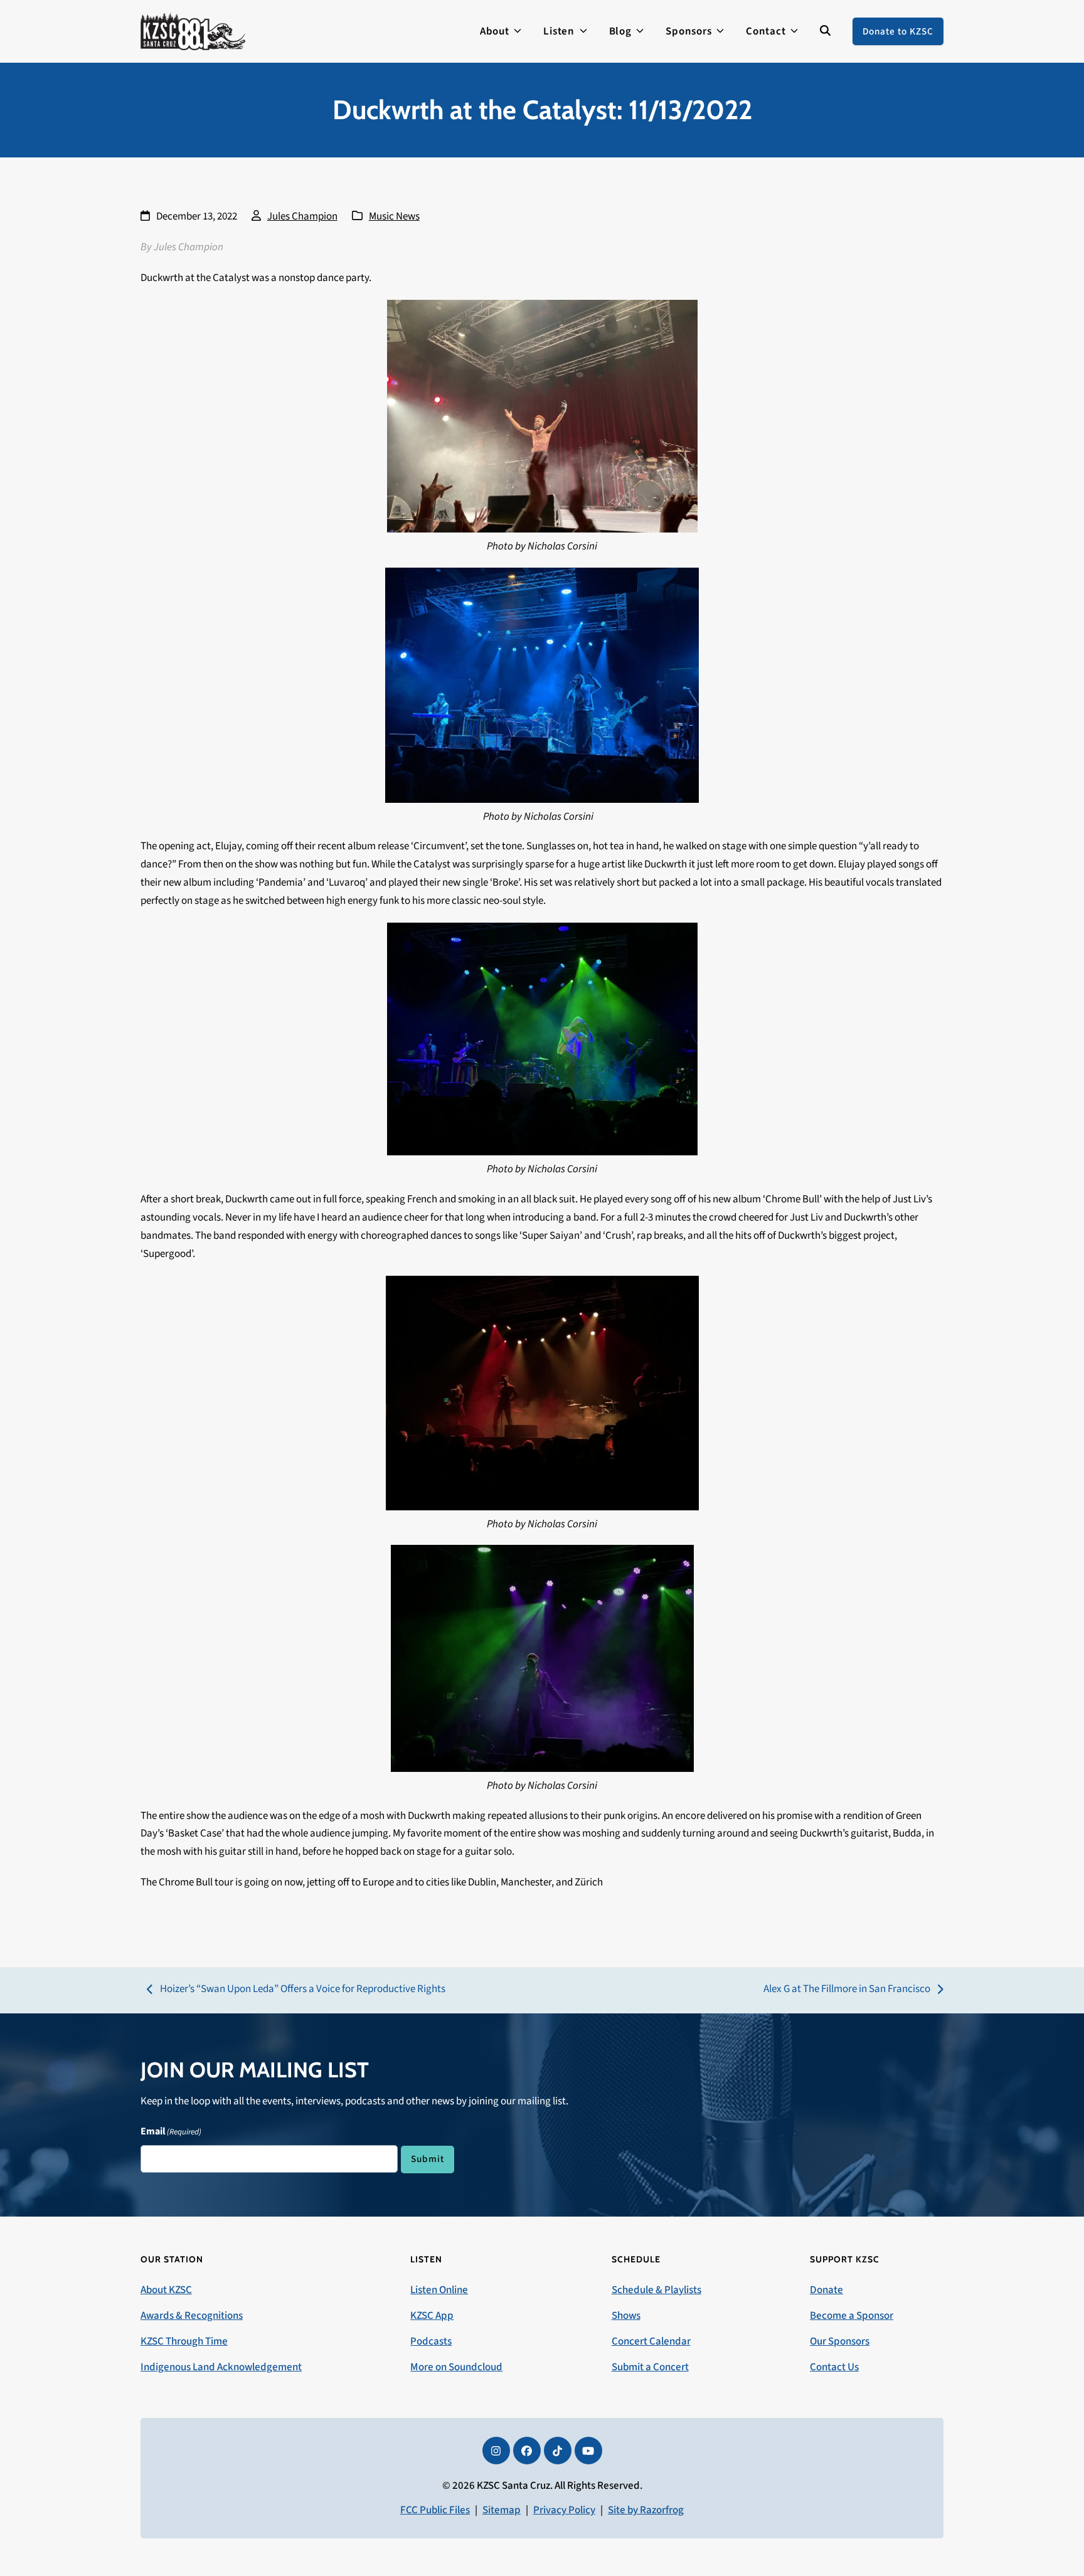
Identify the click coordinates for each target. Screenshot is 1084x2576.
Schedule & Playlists (656, 2290)
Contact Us (834, 2367)
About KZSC (166, 2290)
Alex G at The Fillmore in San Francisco (847, 1990)
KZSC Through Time (184, 2341)
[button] (825, 31)
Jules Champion (302, 216)
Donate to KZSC (898, 31)
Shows (626, 2316)
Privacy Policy (564, 2510)
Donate (826, 2290)
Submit (428, 2159)
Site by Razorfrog (646, 2510)
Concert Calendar (651, 2341)
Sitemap (502, 2510)
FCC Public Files (435, 2510)
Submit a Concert (650, 2367)
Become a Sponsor (852, 2316)
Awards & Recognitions (192, 2316)
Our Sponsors (840, 2341)
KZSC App (432, 2316)
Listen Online (439, 2290)
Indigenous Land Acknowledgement (221, 2367)
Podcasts (431, 2341)
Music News (394, 216)
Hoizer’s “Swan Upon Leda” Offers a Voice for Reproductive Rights (296, 1990)
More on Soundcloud (456, 2367)
